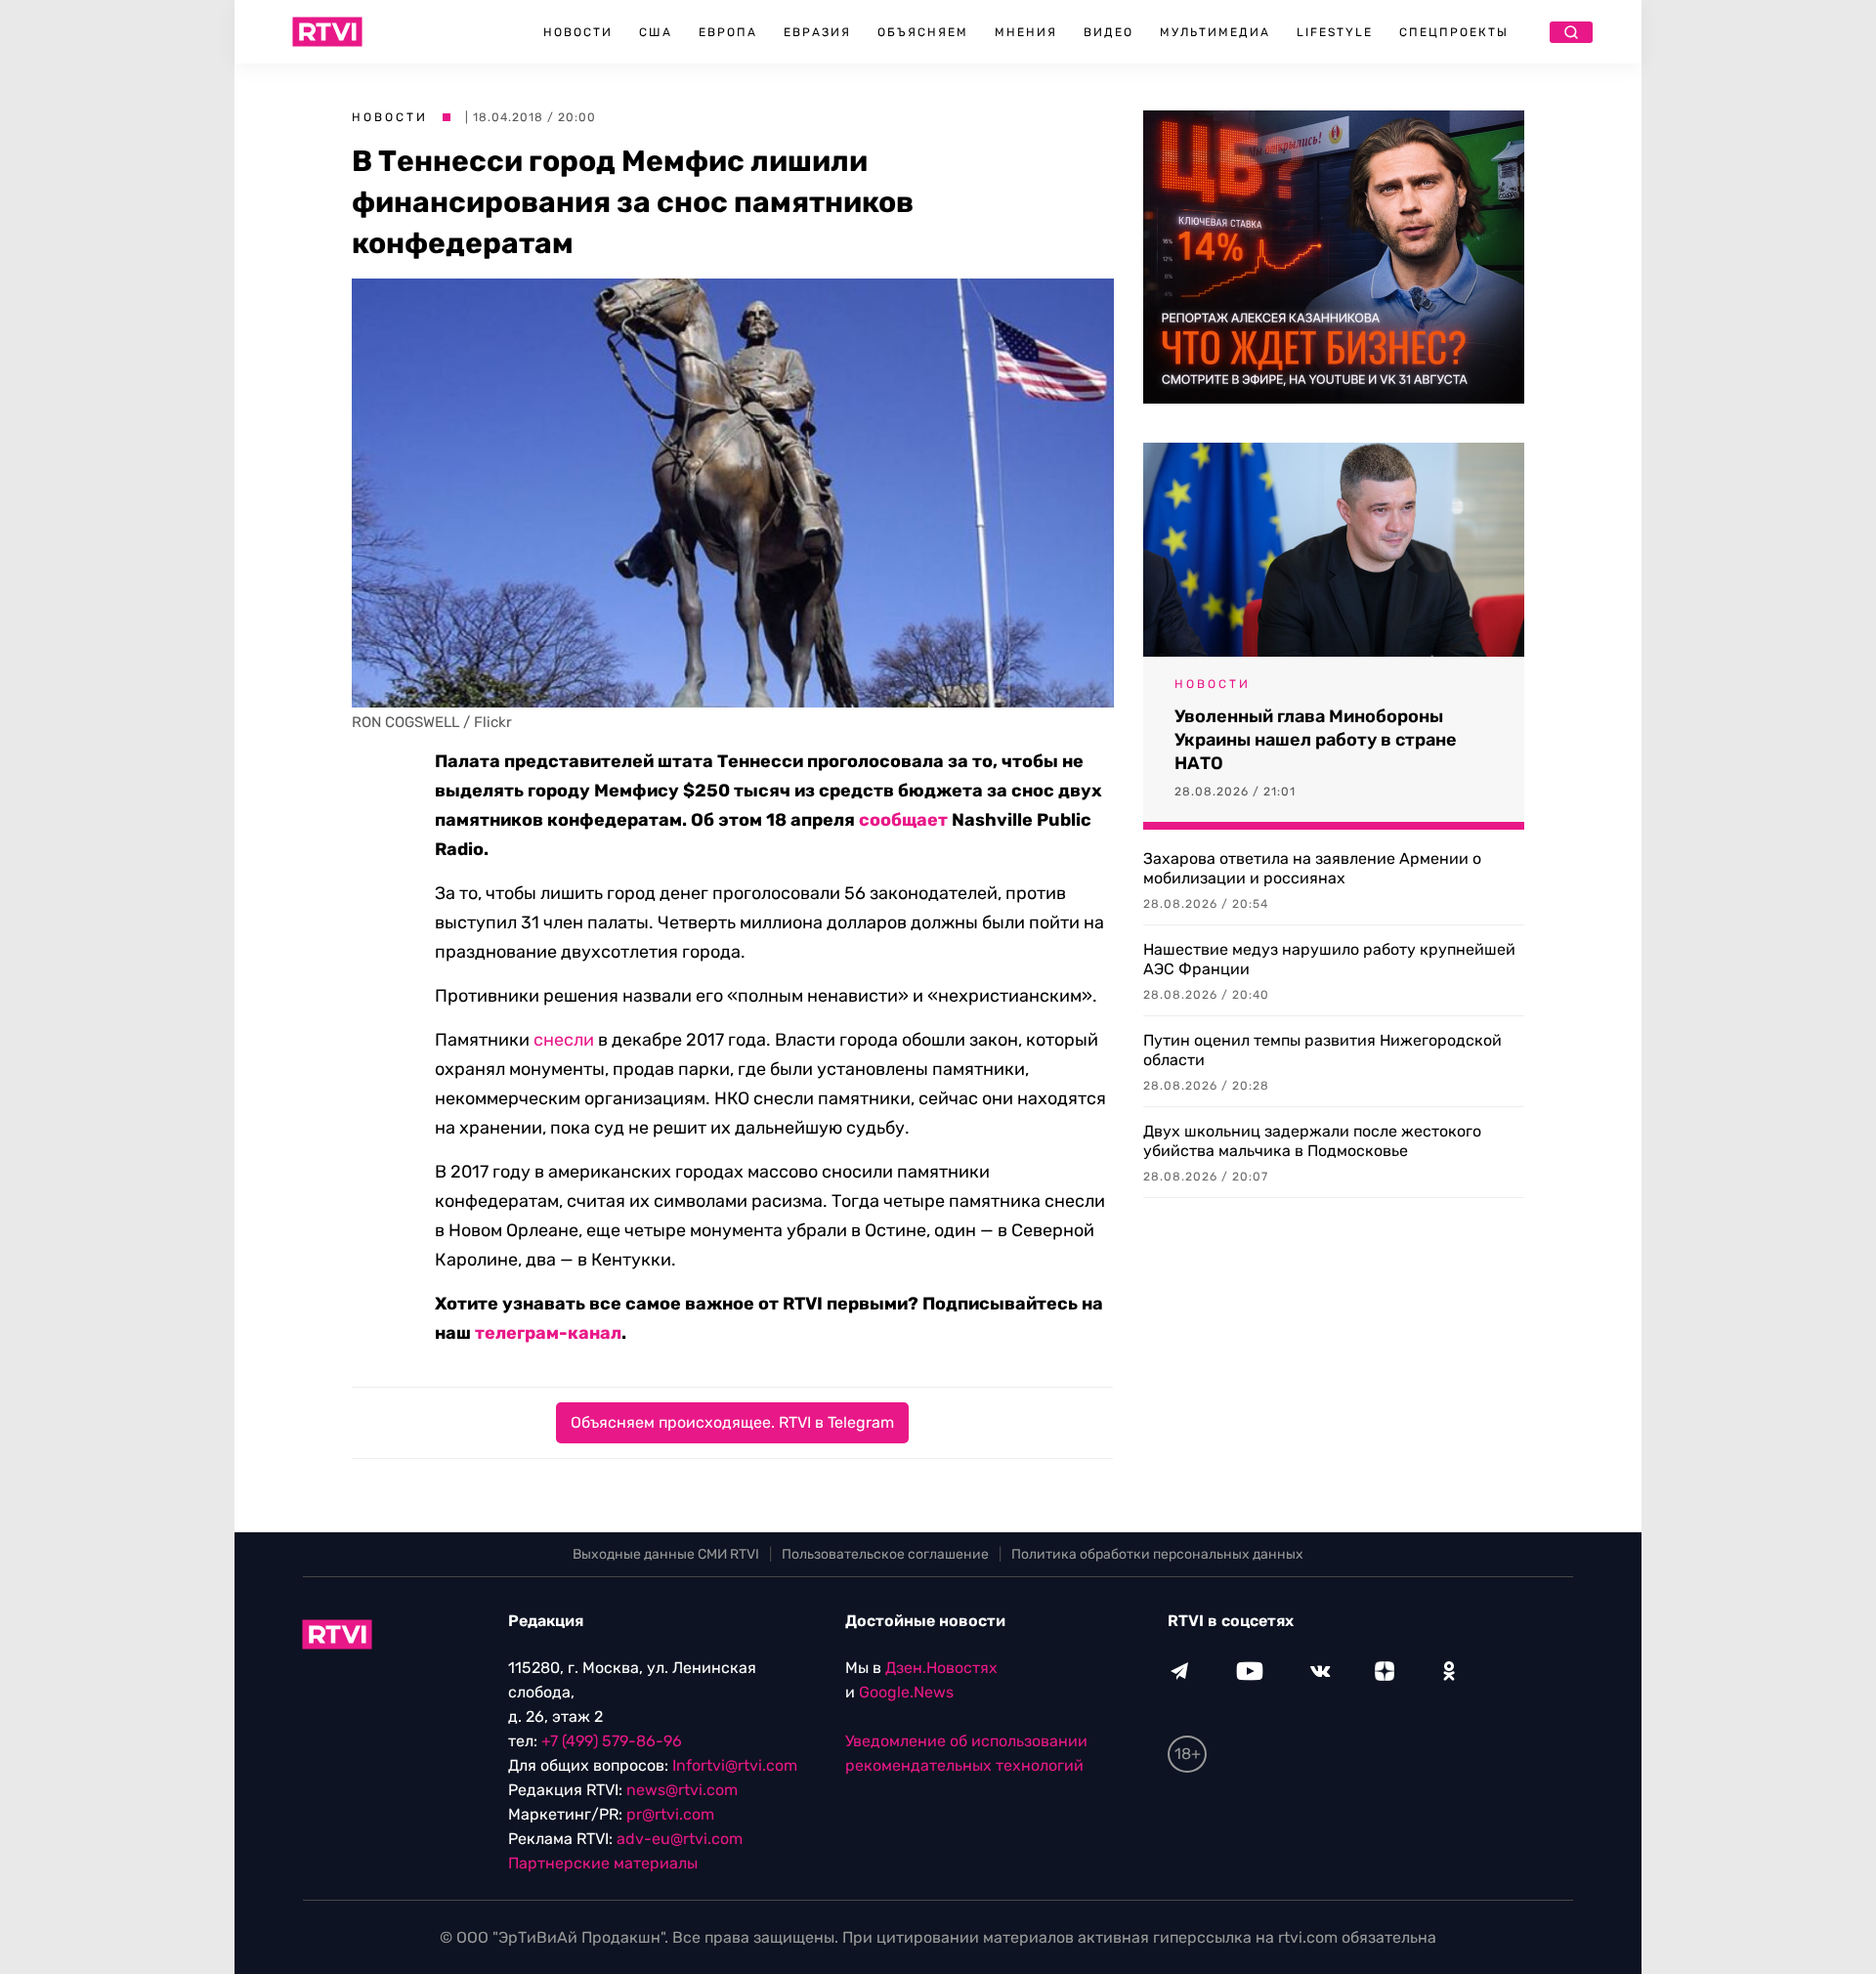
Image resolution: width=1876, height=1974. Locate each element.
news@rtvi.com (682, 1790)
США (656, 32)
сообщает (903, 820)
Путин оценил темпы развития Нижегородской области (1322, 1050)
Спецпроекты (1454, 32)
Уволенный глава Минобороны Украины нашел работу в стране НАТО (1316, 740)
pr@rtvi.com (670, 1814)
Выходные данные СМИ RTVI (666, 1554)
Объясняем (923, 32)
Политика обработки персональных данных (1157, 1554)
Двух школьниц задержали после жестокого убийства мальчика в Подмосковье (1312, 1141)
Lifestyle (1335, 32)
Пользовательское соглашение (885, 1554)
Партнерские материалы (603, 1863)
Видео (1109, 32)
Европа (728, 32)
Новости (578, 32)
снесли (564, 1040)
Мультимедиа (1215, 32)
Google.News (906, 1692)
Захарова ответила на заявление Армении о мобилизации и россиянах (1312, 868)
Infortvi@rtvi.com (735, 1765)
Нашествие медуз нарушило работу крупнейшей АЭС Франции (1329, 959)
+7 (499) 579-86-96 (612, 1741)
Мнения (1026, 32)
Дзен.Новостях (941, 1668)
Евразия (817, 32)
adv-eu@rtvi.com (680, 1839)
